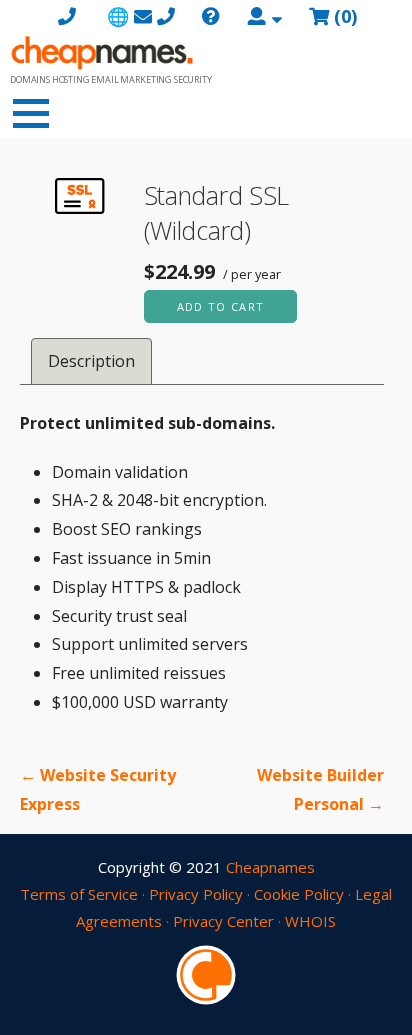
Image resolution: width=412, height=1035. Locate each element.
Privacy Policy (196, 894)
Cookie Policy (299, 894)
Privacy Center (223, 921)
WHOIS (310, 921)
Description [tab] (91, 361)
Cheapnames (270, 867)
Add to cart (221, 306)
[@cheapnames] (206, 973)
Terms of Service (79, 894)
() (345, 16)
